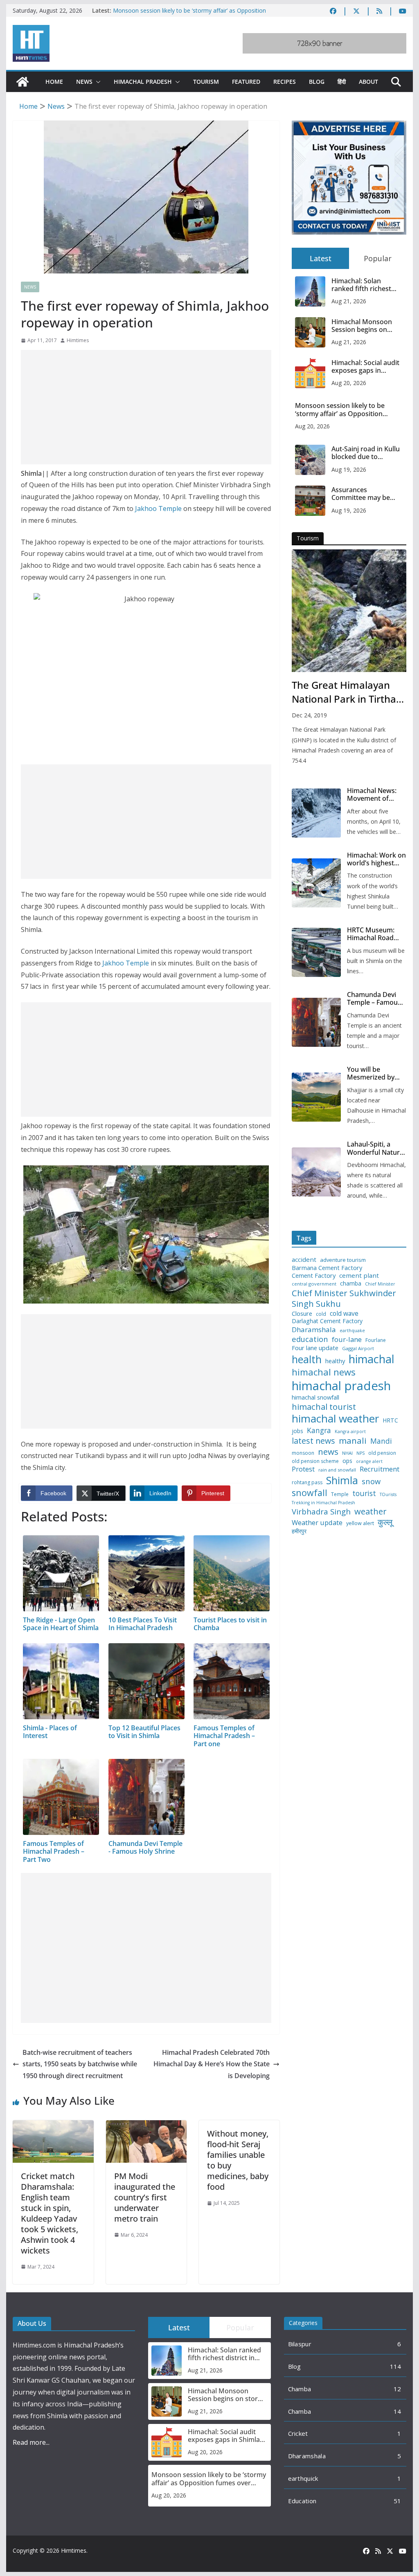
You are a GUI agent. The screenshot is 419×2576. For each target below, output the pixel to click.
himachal (372, 1359)
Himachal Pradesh (143, 82)
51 (398, 2501)
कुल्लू (385, 1522)
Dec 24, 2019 (309, 715)
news (328, 1452)
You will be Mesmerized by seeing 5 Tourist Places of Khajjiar (373, 1073)
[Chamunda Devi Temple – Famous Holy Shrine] (316, 1022)
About (368, 82)
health (307, 1359)
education (310, 1339)
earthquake (352, 1331)
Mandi (381, 1441)
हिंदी (342, 82)
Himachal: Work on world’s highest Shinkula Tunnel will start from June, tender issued (376, 859)
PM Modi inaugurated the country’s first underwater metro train (145, 2197)
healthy (335, 1361)
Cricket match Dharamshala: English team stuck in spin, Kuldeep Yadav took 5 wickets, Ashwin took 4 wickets (50, 2213)
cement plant (359, 1276)
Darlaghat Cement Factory (327, 1321)
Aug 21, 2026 (349, 301)
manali (353, 1441)
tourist (364, 1493)
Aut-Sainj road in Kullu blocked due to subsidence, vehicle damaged (366, 453)
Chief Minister (380, 1284)
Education (302, 2501)
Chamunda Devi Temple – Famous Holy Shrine (374, 999)
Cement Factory (314, 1276)
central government (314, 1284)
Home (54, 82)
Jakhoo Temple (158, 508)
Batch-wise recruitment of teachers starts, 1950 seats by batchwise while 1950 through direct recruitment (80, 2064)
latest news (313, 1441)
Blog (317, 82)
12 (398, 2389)
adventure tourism (343, 1260)
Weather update (317, 1522)
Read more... (31, 2442)
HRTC (390, 1420)
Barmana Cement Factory (327, 1268)
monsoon (303, 1453)
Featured (246, 82)
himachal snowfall (315, 1397)
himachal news (324, 1372)
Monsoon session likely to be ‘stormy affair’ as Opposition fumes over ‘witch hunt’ (340, 410)
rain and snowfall (337, 1470)
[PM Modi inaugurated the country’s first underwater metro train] (146, 2126)
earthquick (303, 2478)
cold (321, 1314)
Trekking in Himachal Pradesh (323, 1503)
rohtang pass (307, 1483)
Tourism (206, 82)
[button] (97, 82)
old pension (382, 1453)
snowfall (310, 1493)
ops (347, 1461)
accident (304, 1260)
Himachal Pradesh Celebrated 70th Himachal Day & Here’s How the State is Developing (212, 2064)
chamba (351, 1284)
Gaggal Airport (358, 1348)
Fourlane (376, 1340)
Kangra (319, 1430)
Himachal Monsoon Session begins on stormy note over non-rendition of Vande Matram (366, 326)
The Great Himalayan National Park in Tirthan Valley (347, 692)
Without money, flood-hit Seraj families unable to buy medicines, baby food (238, 2160)
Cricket (298, 2433)
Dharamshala (314, 1330)
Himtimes (78, 340)
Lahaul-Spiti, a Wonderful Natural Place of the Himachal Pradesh (376, 1148)
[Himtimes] (23, 82)
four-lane (347, 1340)
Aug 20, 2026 (349, 383)
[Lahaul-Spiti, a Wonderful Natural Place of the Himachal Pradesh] (316, 1172)
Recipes (285, 82)
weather (371, 1511)
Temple (340, 1494)
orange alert (369, 1462)
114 (396, 2366)
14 (398, 2411)
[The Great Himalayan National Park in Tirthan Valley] (349, 611)
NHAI (347, 1453)
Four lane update (315, 1348)
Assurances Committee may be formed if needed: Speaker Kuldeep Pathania (361, 494)
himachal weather (335, 1419)
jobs (297, 1431)
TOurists (388, 1495)
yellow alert (360, 1523)
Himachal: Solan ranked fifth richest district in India (361, 285)
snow (371, 1481)
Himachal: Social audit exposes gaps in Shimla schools (365, 367)
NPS (360, 1453)
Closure (302, 1314)
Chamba (300, 2389)
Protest (303, 1469)
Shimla (342, 1480)
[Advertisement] (146, 407)
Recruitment (380, 1469)
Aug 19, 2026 (349, 469)
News (84, 82)
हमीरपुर (299, 1531)
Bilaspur (300, 2344)
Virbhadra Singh (321, 1512)
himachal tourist (324, 1407)
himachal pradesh (341, 1386)
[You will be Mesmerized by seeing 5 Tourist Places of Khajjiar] (316, 1097)
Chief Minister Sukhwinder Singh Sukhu (344, 1298)
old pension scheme (315, 1461)
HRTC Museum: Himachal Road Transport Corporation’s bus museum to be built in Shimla (375, 934)
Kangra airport (350, 1432)
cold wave (344, 1313)
